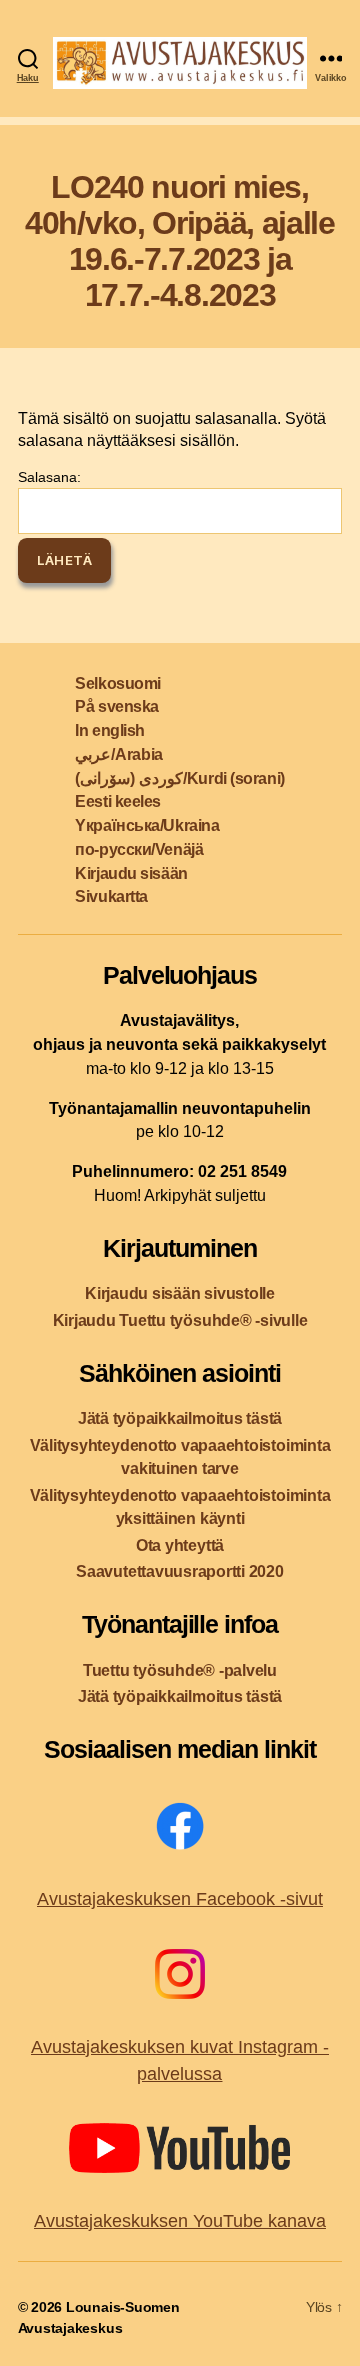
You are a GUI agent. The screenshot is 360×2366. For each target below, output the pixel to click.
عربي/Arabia (118, 754)
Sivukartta (111, 896)
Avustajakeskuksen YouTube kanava (180, 2221)
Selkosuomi (118, 683)
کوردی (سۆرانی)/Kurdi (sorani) (179, 778)
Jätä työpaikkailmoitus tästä (180, 1418)
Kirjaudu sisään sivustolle (180, 1293)
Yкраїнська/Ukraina (147, 825)
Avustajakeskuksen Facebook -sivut (180, 1899)
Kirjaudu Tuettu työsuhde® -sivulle (180, 1320)
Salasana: (49, 477)
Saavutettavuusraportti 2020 (180, 1571)
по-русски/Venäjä (139, 849)
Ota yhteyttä (180, 1545)
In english (110, 730)
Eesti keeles (118, 801)
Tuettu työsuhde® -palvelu (180, 1670)
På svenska (117, 706)
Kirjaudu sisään (131, 873)
